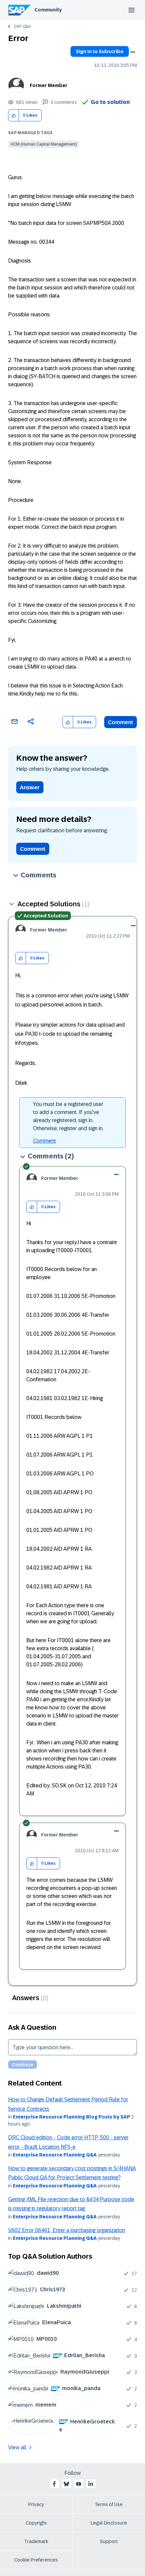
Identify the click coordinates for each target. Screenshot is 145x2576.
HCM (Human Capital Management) (44, 144)
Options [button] (133, 52)
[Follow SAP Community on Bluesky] (66, 2484)
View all (17, 2447)
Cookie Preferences (36, 2560)
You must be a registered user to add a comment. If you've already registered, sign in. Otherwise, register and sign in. (68, 1116)
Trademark (36, 2541)
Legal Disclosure (109, 2523)
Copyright (36, 2523)
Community (48, 10)
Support (109, 2541)
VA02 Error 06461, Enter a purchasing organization (67, 2230)
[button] (14, 115)
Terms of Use (109, 2504)
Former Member (49, 85)
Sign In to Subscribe (100, 51)
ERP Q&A (22, 27)
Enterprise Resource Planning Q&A (55, 2155)
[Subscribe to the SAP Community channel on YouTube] (79, 2484)
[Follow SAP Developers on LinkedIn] (91, 2484)
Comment (121, 722)
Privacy (36, 2504)
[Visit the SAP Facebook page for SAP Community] (54, 2484)
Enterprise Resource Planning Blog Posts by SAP (71, 2117)
